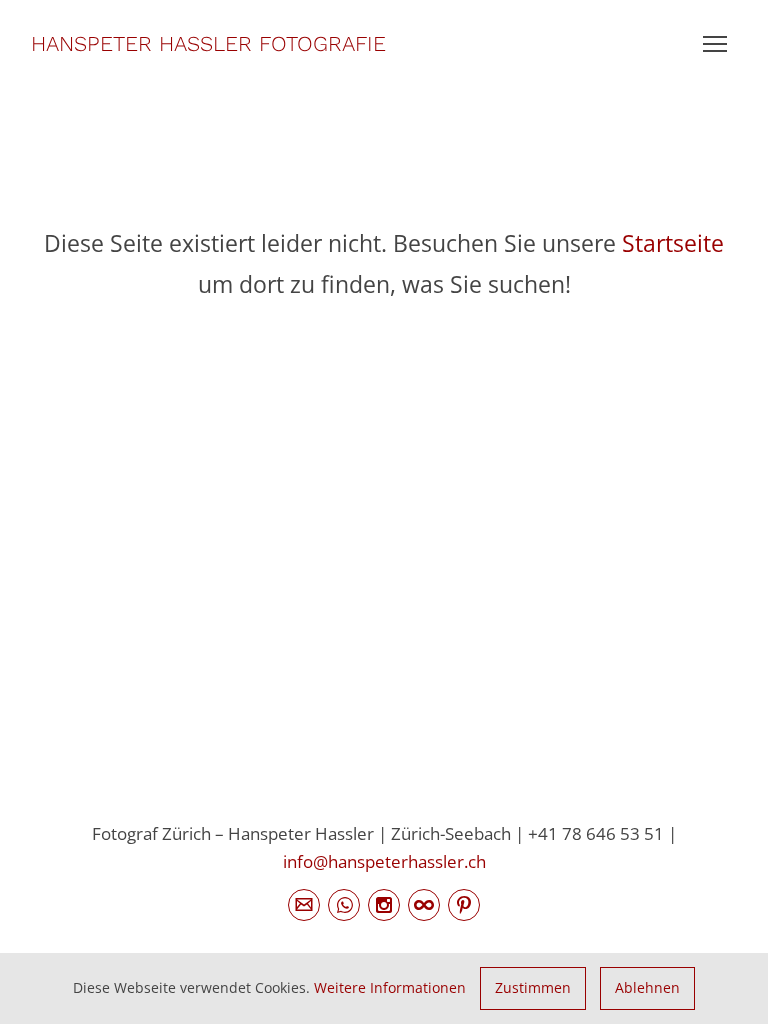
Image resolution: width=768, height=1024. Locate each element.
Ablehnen (647, 987)
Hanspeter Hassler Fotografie (208, 43)
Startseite (673, 243)
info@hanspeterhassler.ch (384, 861)
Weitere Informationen (390, 987)
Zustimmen (533, 987)
